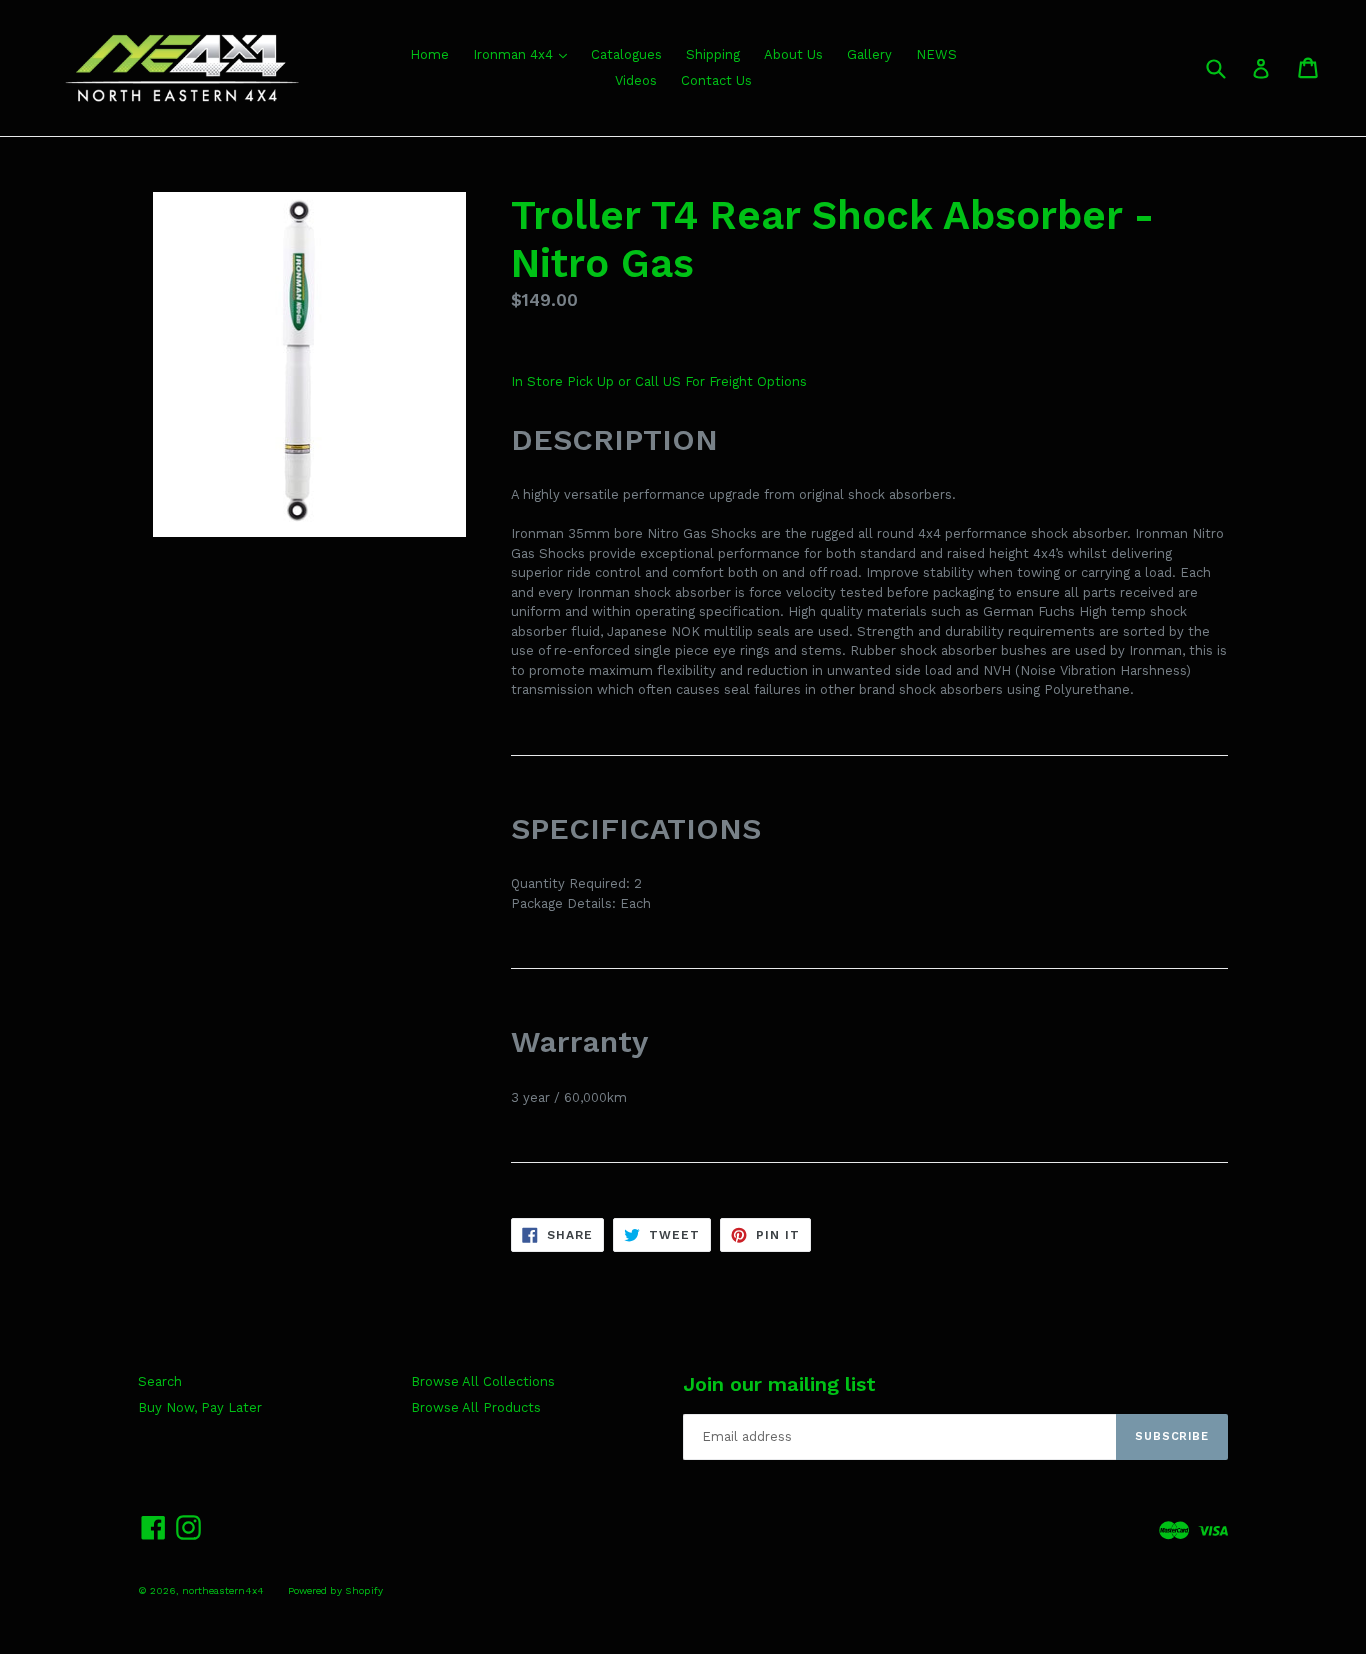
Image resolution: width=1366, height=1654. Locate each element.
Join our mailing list (779, 1384)
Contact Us (716, 80)
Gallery (869, 54)
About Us (793, 54)
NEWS (936, 54)
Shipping (713, 54)
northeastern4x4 (223, 1590)
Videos (636, 80)
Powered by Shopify (335, 1590)
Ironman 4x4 (515, 54)
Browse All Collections (483, 1381)
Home (429, 54)
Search (160, 1381)
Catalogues (626, 54)
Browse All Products (476, 1407)
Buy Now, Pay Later (200, 1407)
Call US (660, 381)
